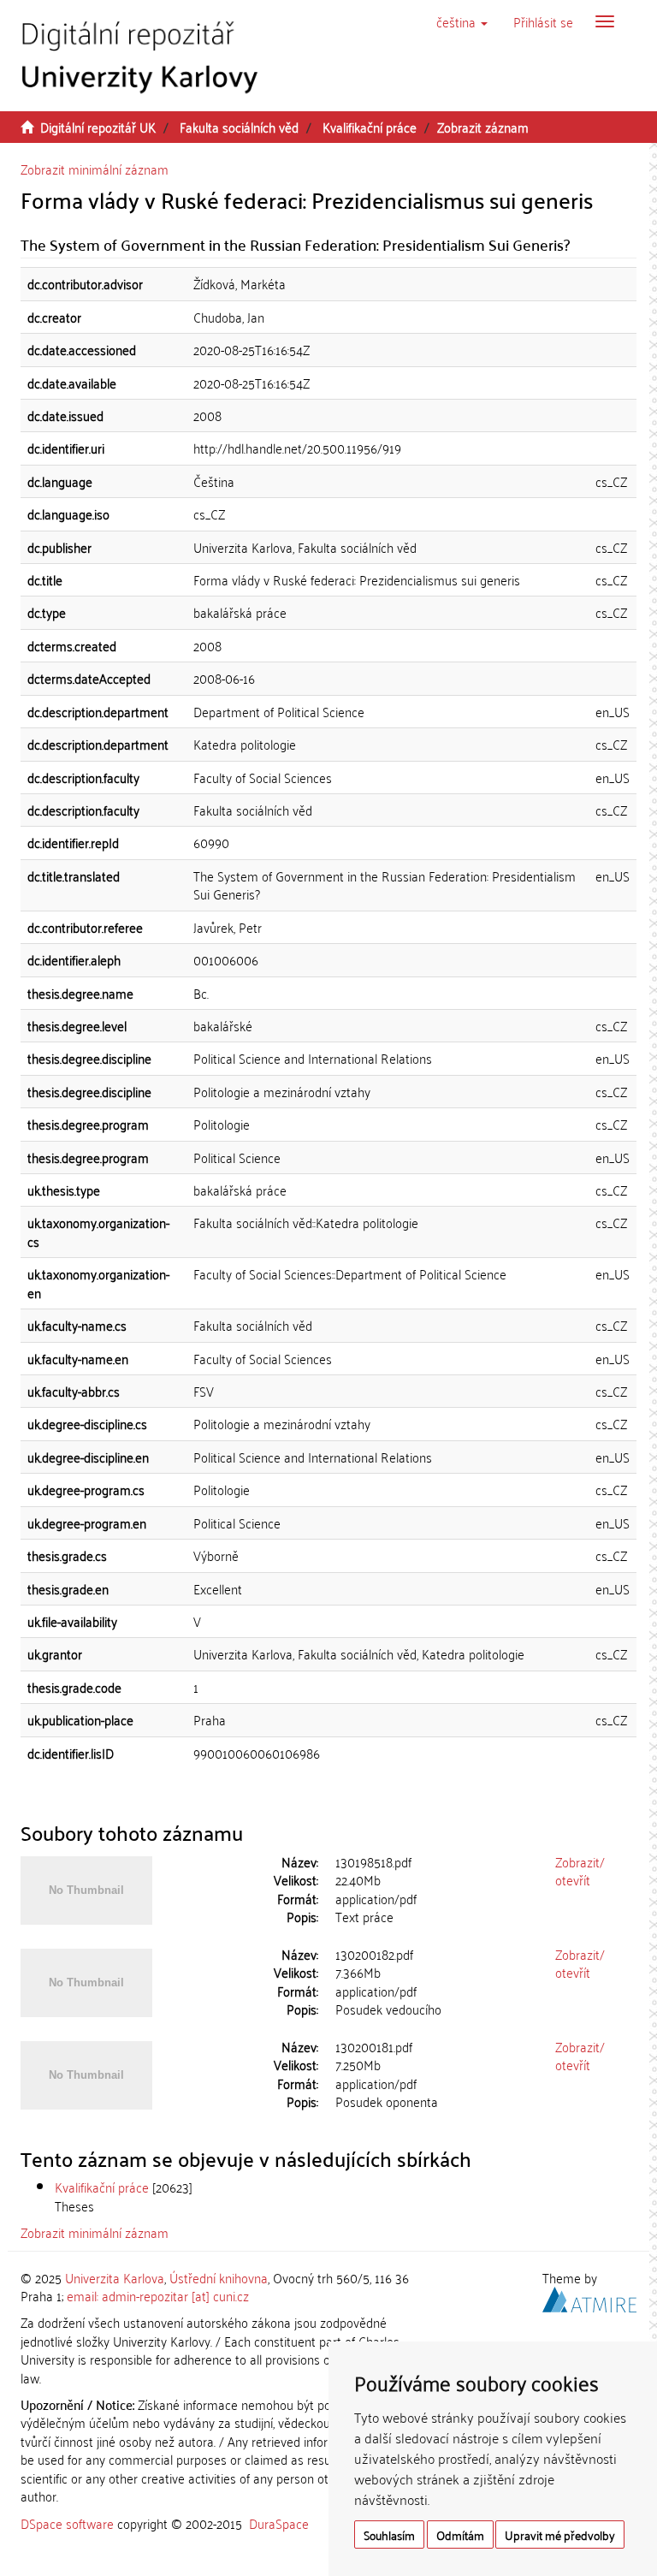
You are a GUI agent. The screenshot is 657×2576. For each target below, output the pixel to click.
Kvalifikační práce (370, 127)
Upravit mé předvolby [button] (560, 2534)
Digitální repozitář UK (98, 127)
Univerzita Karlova (115, 2277)
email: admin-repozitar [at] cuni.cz (158, 2295)
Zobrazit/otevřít (580, 1870)
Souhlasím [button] (389, 2534)
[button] (462, 21)
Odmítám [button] (460, 2534)
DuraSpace (279, 2523)
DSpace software (67, 2523)
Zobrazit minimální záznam (95, 169)
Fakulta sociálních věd (239, 127)
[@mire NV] (589, 2297)
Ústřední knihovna (219, 2277)
